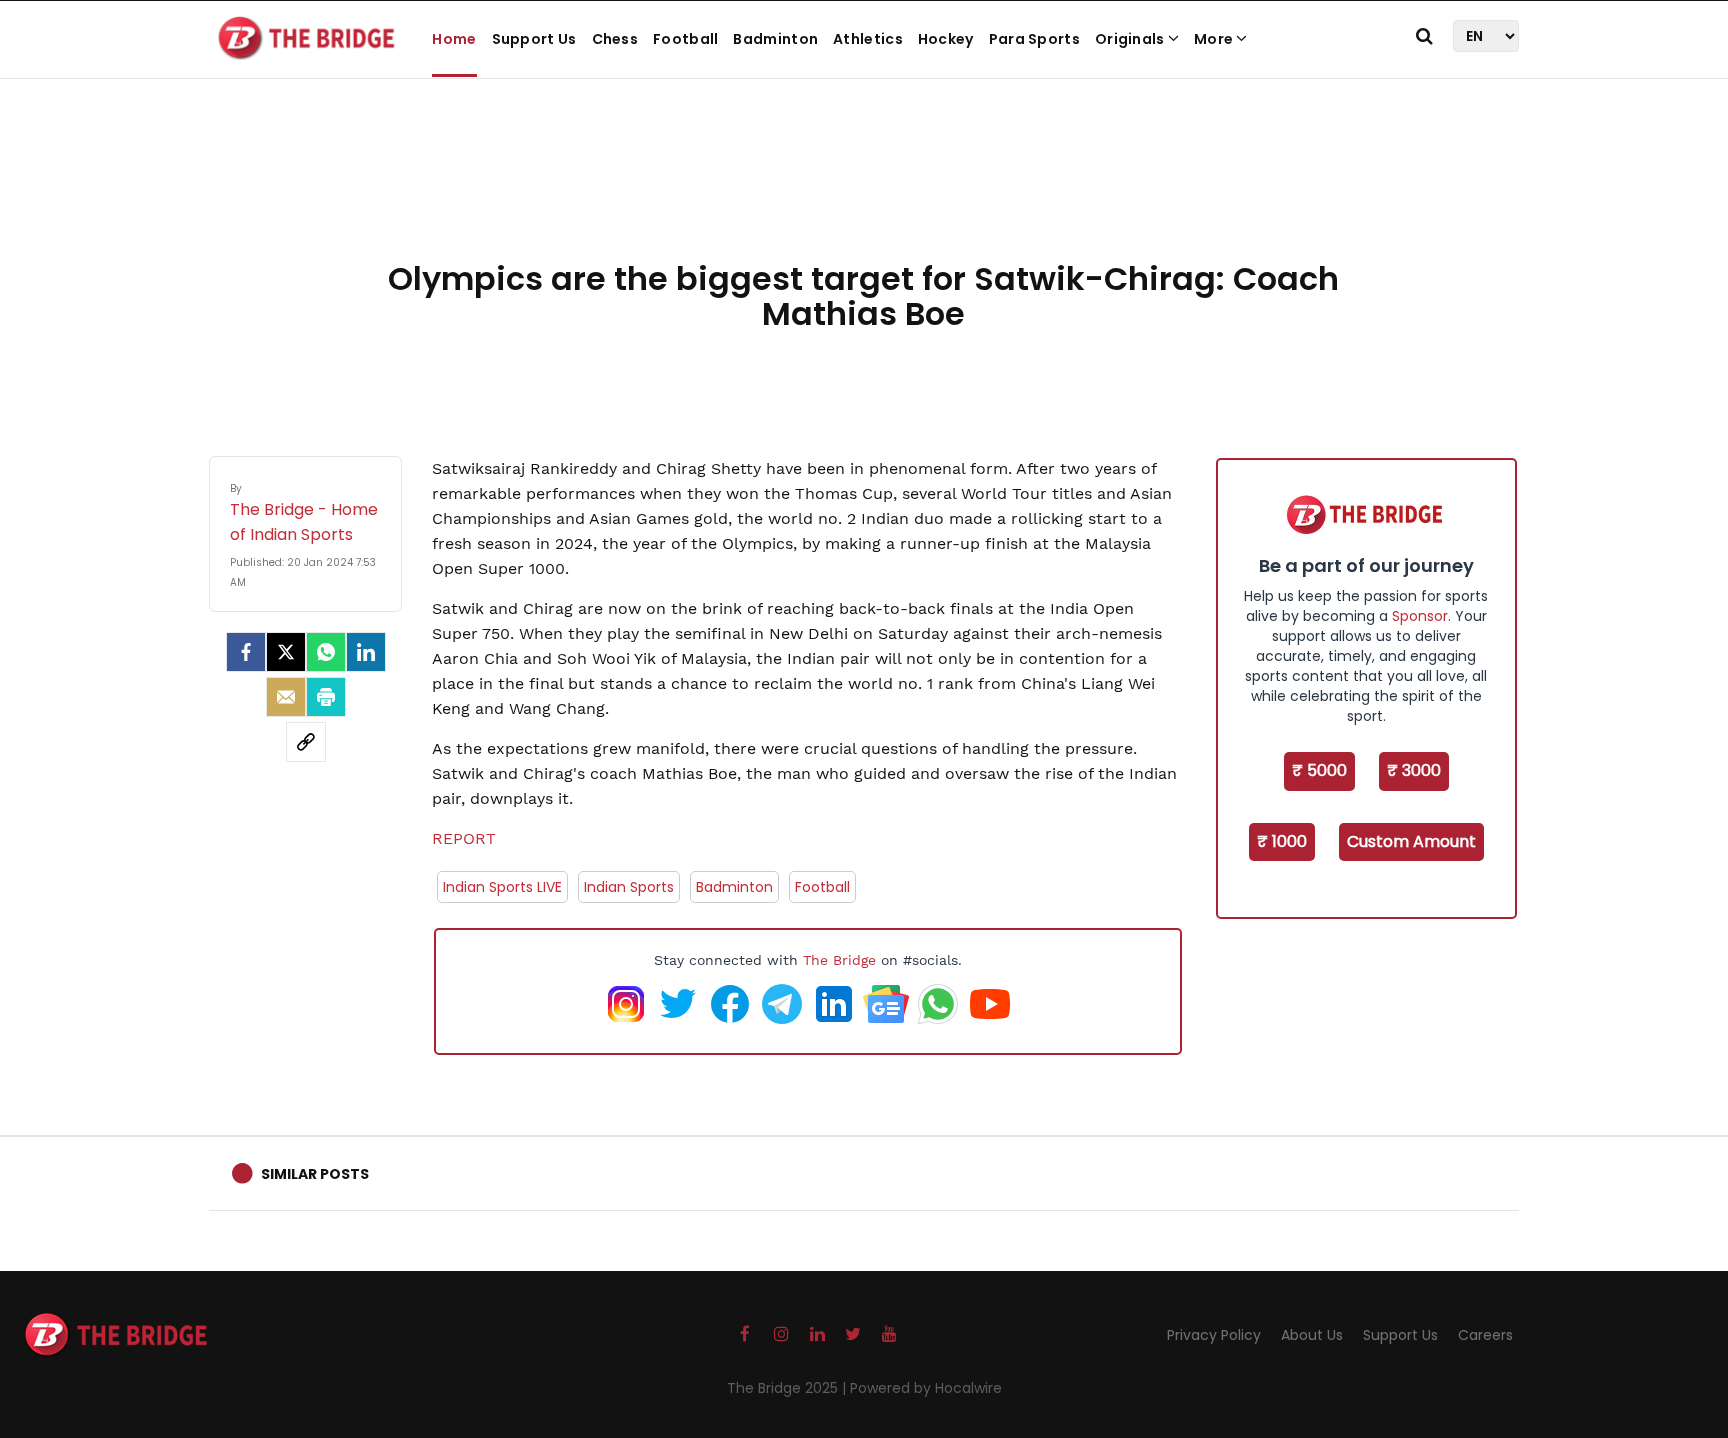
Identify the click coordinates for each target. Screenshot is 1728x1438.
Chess (615, 39)
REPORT (464, 838)
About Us (1312, 1335)
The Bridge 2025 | (788, 1388)
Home (454, 39)
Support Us (534, 39)
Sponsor (1420, 616)
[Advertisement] (864, 190)
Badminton (775, 39)
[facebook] (246, 652)
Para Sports (1034, 39)
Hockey (946, 39)
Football (685, 39)
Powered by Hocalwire (926, 1388)
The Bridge (839, 960)
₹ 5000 (1319, 770)
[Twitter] (286, 652)
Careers (1485, 1335)
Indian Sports (629, 887)
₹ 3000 (1414, 770)
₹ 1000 (1282, 841)
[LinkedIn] (366, 652)
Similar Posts (315, 1174)
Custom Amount (1411, 841)
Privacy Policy (1214, 1335)
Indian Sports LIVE (502, 887)
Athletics (868, 39)
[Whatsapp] (326, 652)
